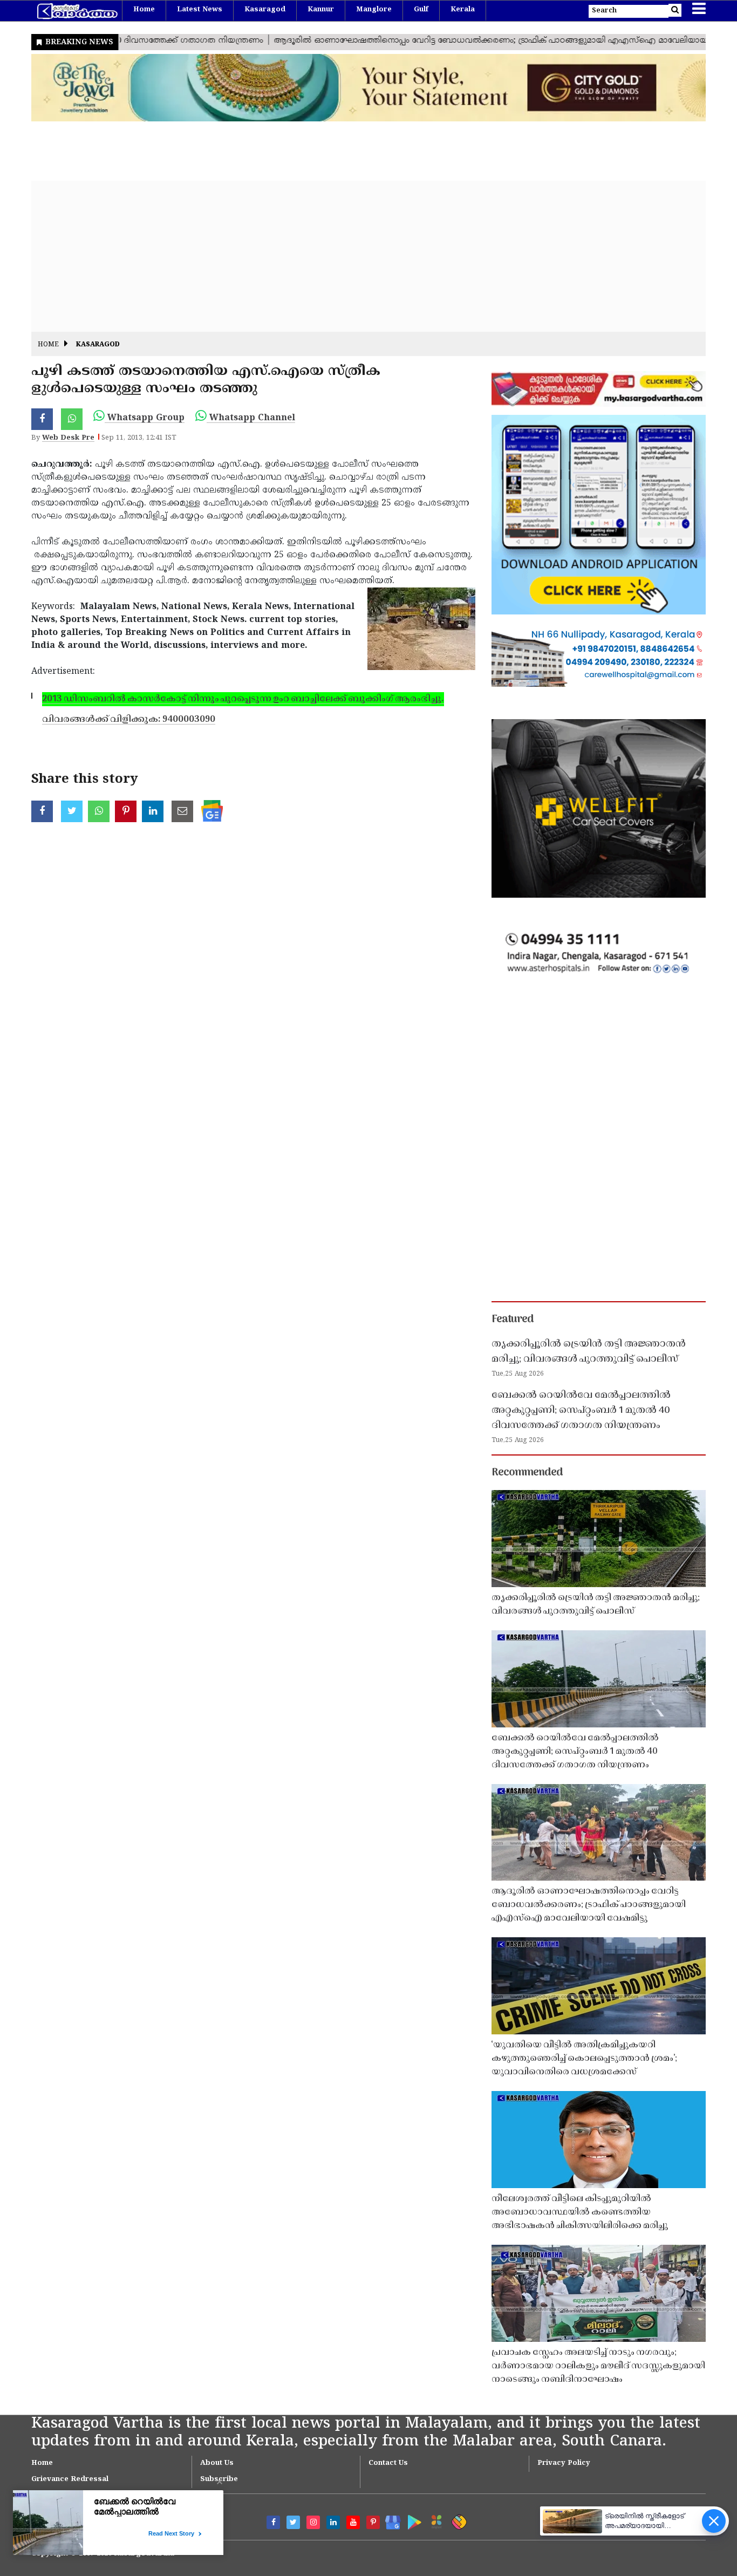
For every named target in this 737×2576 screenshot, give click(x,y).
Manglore (374, 10)
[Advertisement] (355, 256)
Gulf (421, 10)
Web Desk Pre (68, 438)
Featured (513, 1320)
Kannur (321, 10)
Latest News (200, 10)
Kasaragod (265, 10)
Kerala (463, 10)
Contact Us (388, 2463)
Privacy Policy (564, 2463)
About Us (217, 2463)
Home (144, 10)
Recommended (527, 1473)
